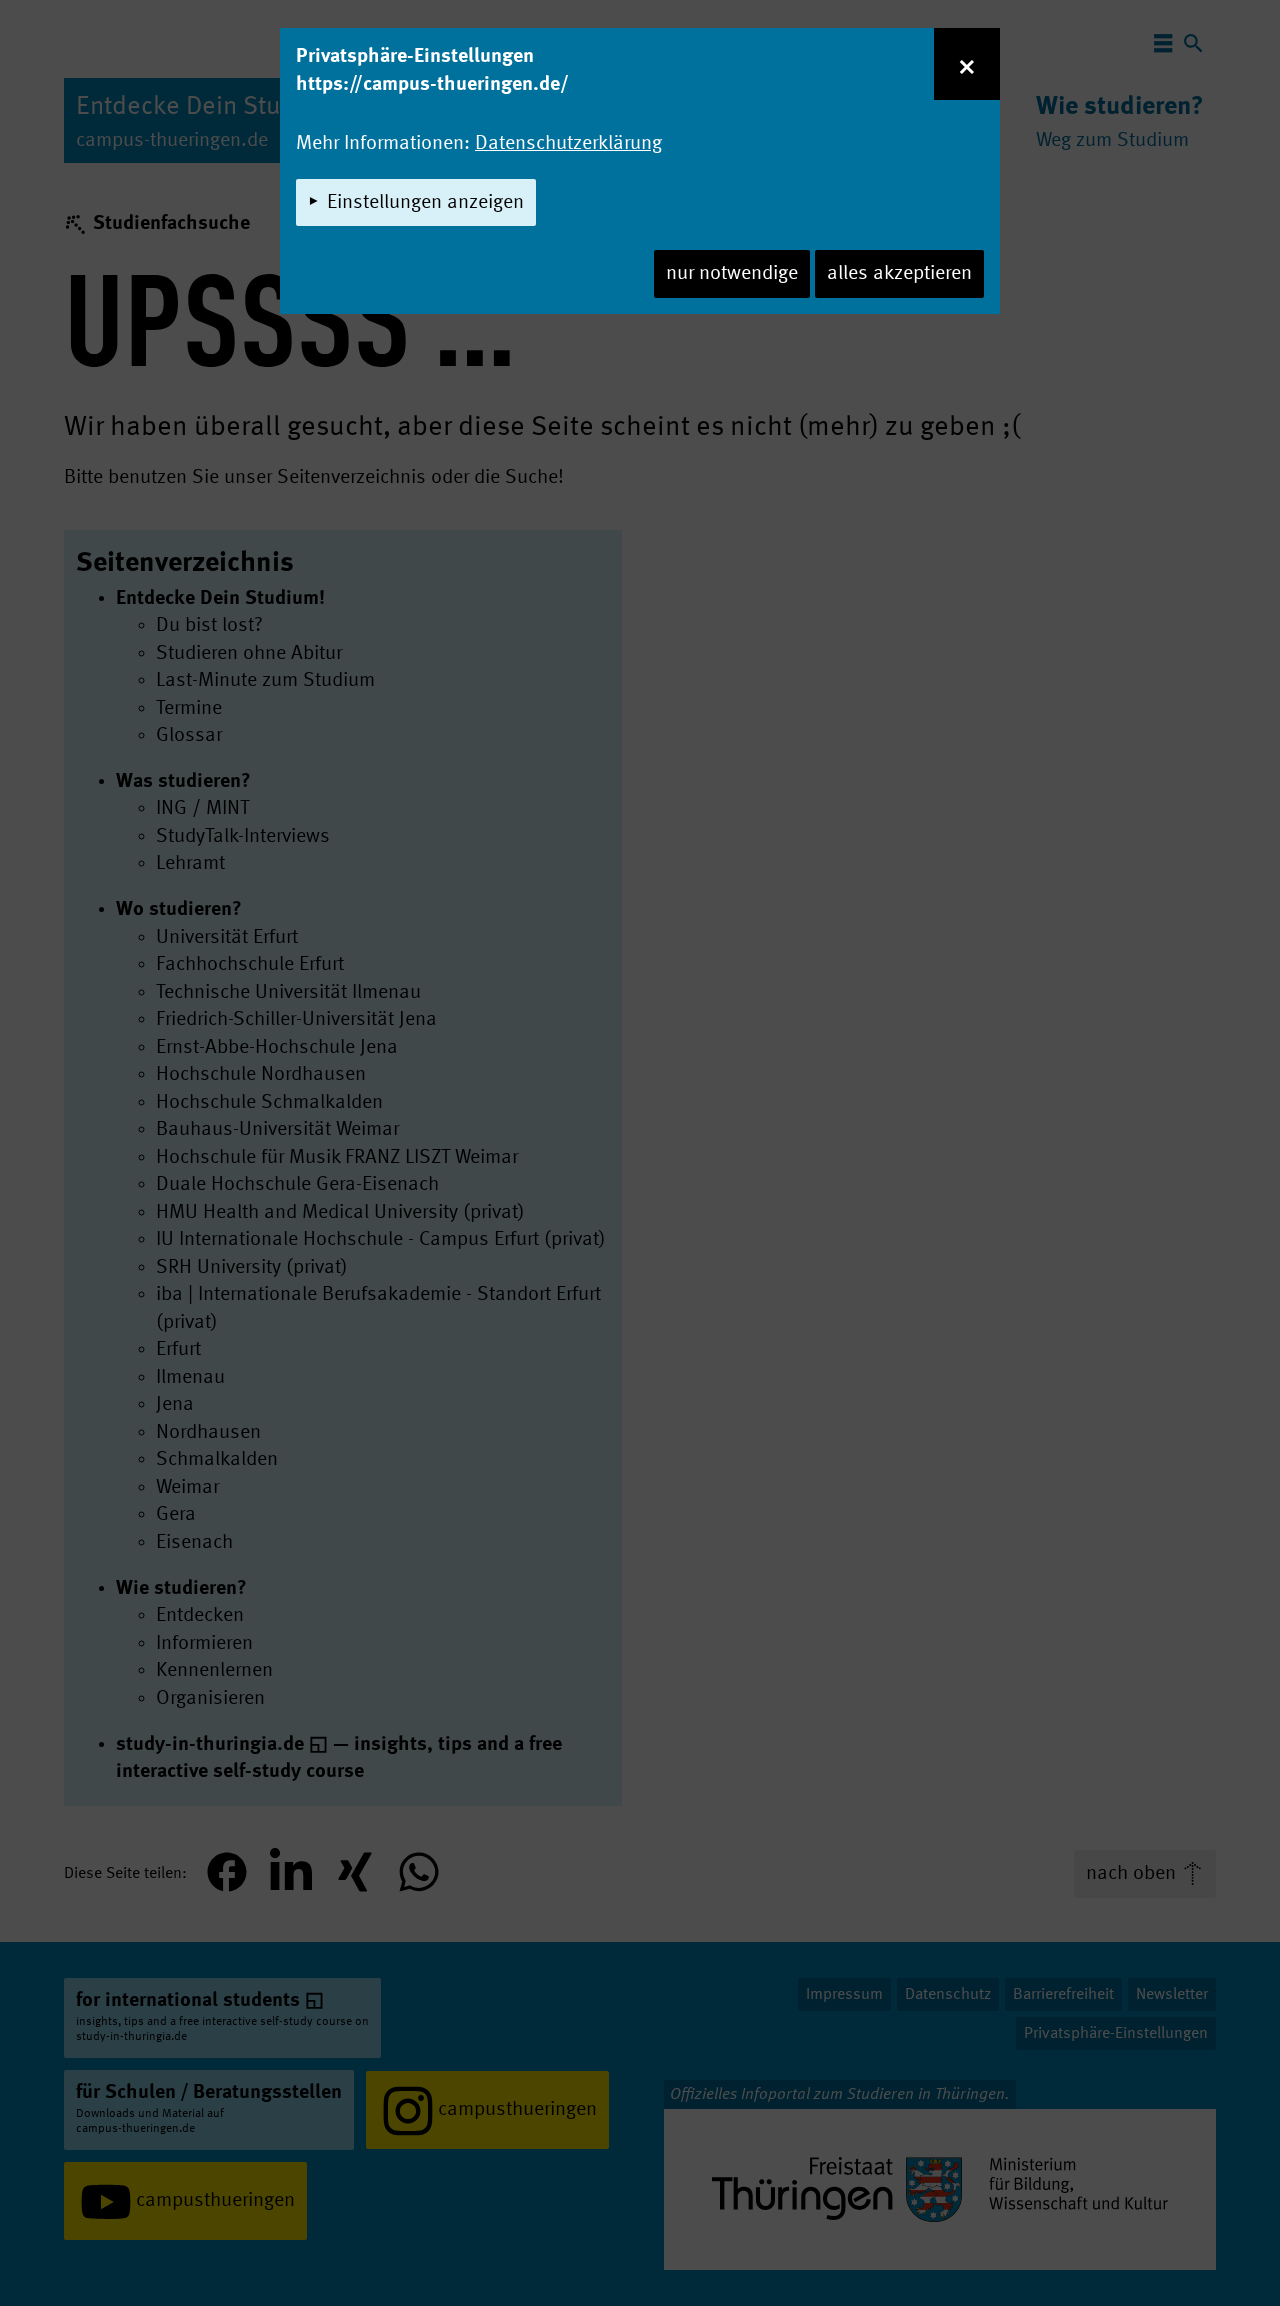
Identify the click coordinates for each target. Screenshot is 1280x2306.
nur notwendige (732, 274)
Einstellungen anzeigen (425, 203)
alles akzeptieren (899, 274)
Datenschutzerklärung (568, 144)
